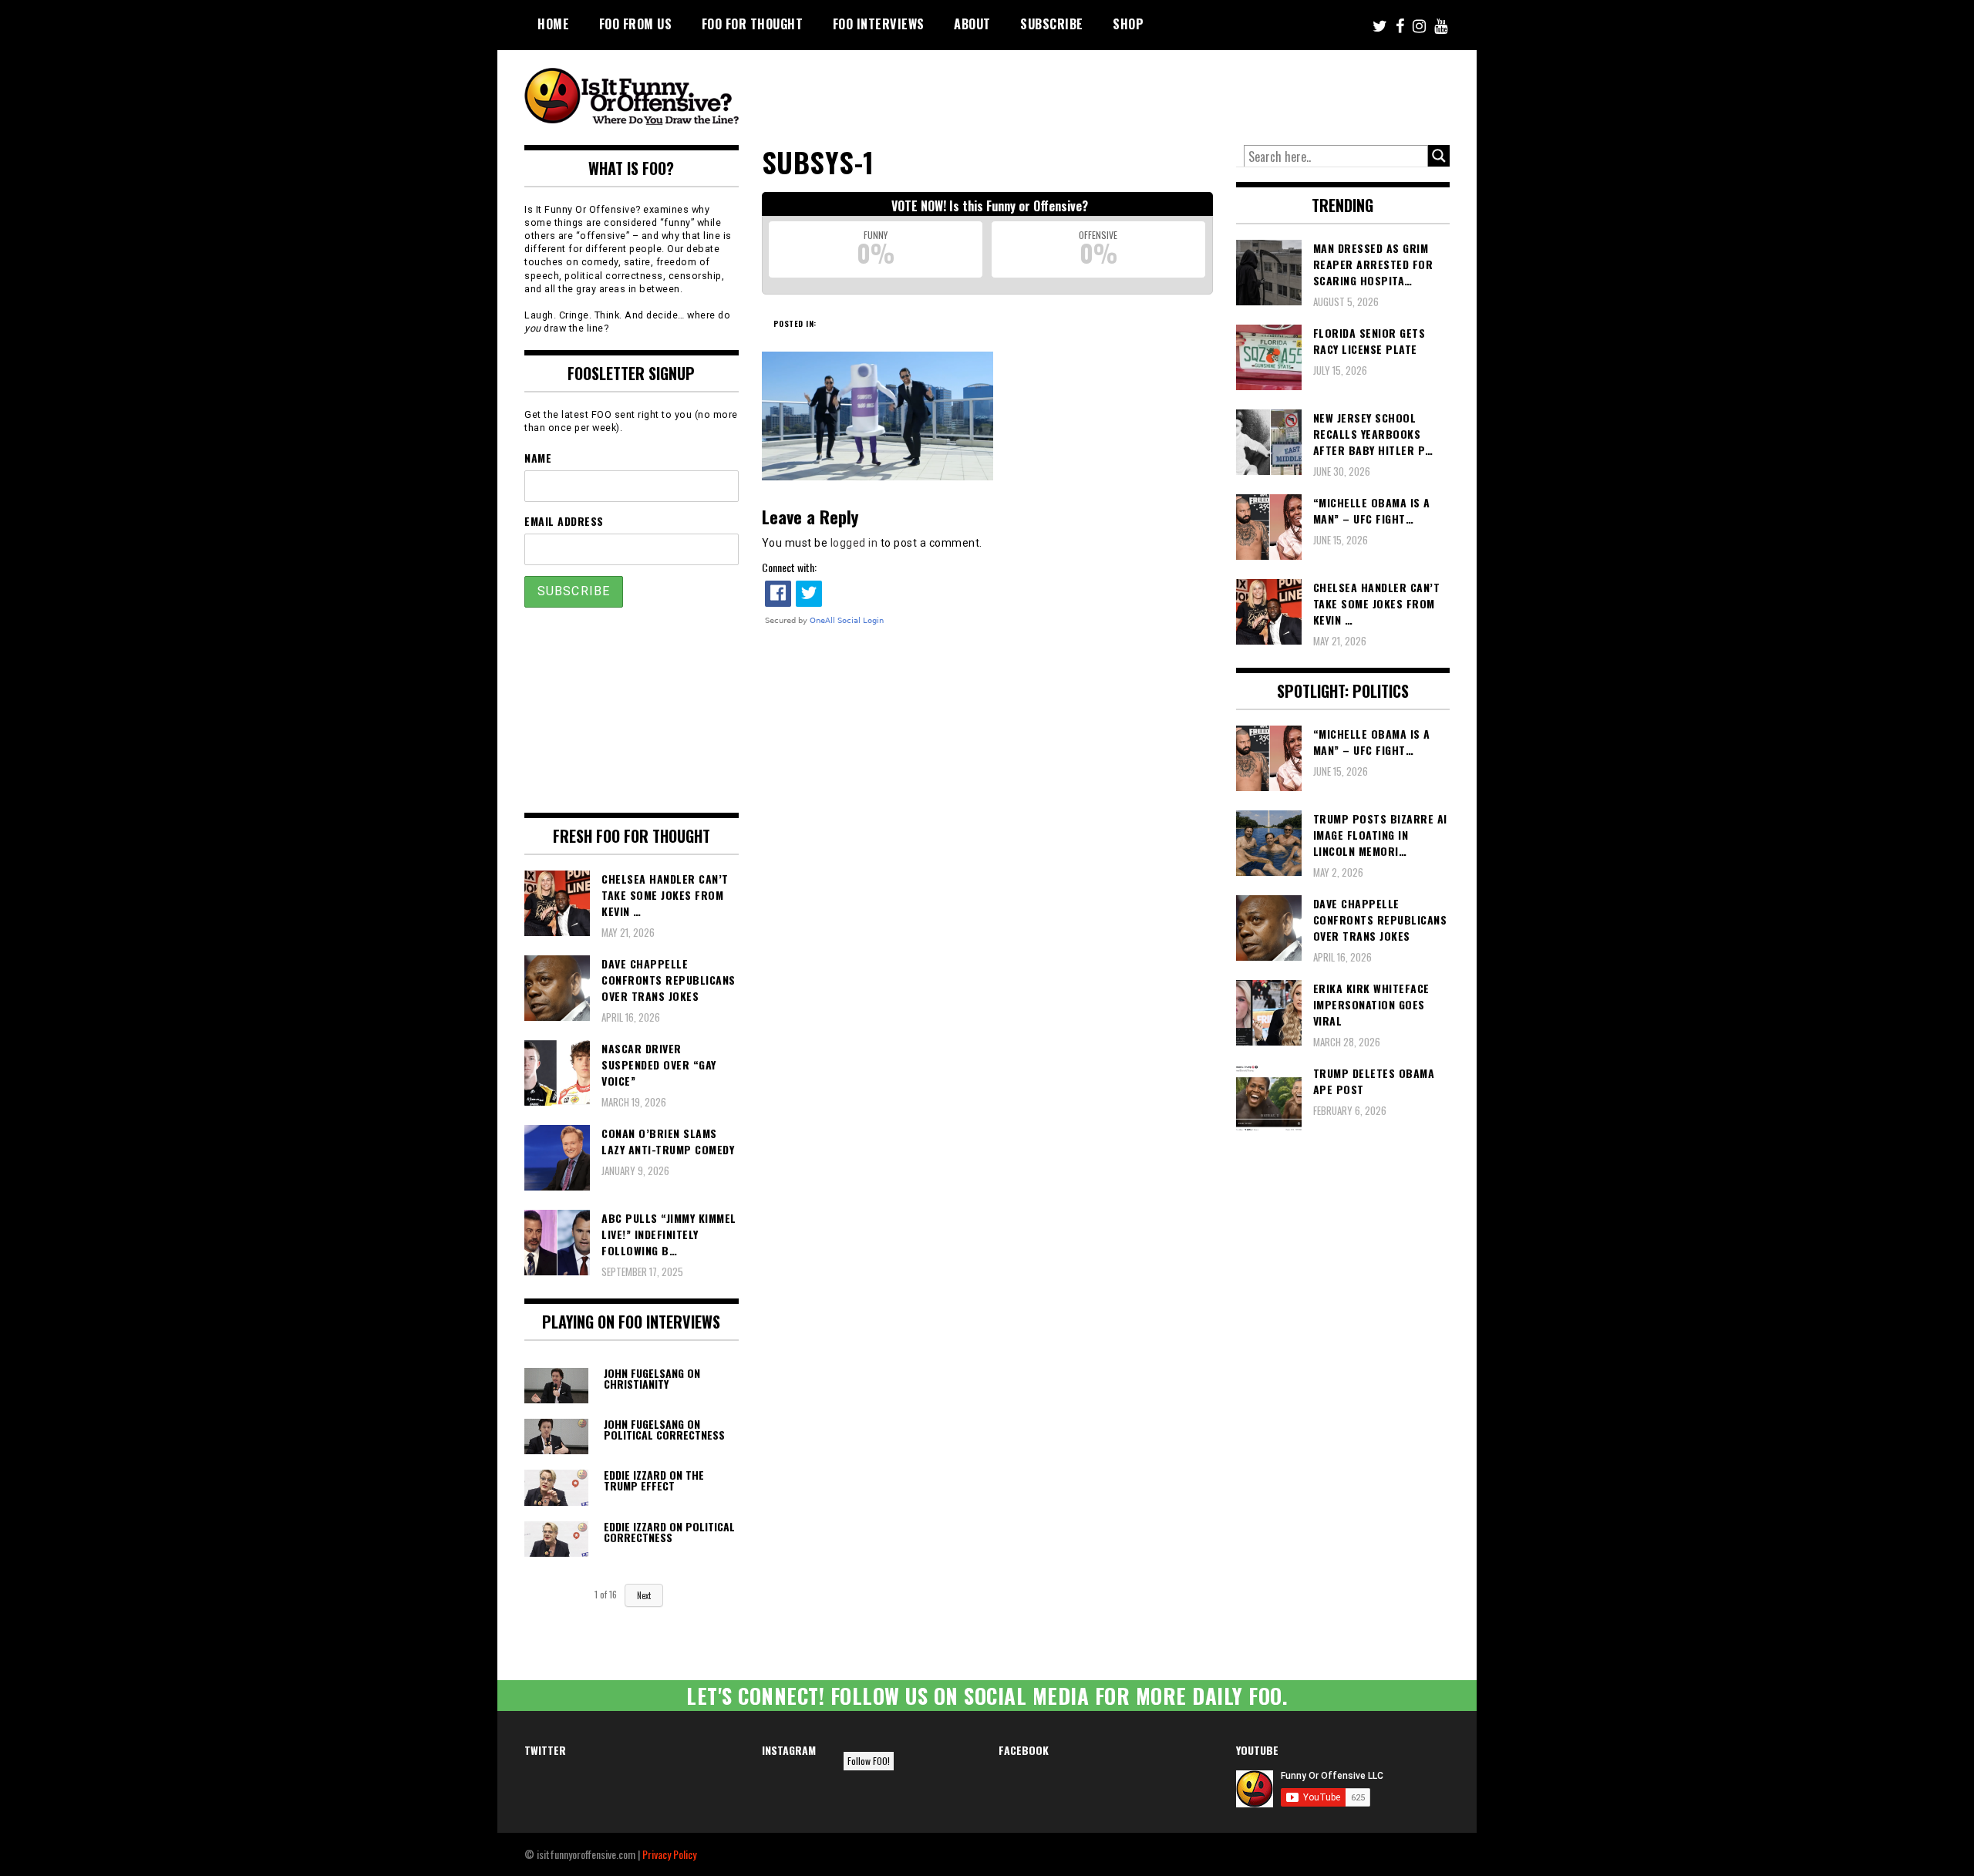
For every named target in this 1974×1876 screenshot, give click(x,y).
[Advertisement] (1161, 93)
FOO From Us (636, 24)
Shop (1128, 24)
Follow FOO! (869, 1761)
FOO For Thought (753, 24)
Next (644, 1595)
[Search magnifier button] (1439, 156)
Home (553, 24)
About (972, 24)
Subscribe (1052, 24)
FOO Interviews (879, 24)
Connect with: (789, 567)
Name (538, 458)
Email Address (564, 521)
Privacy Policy (669, 1854)
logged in (854, 543)
